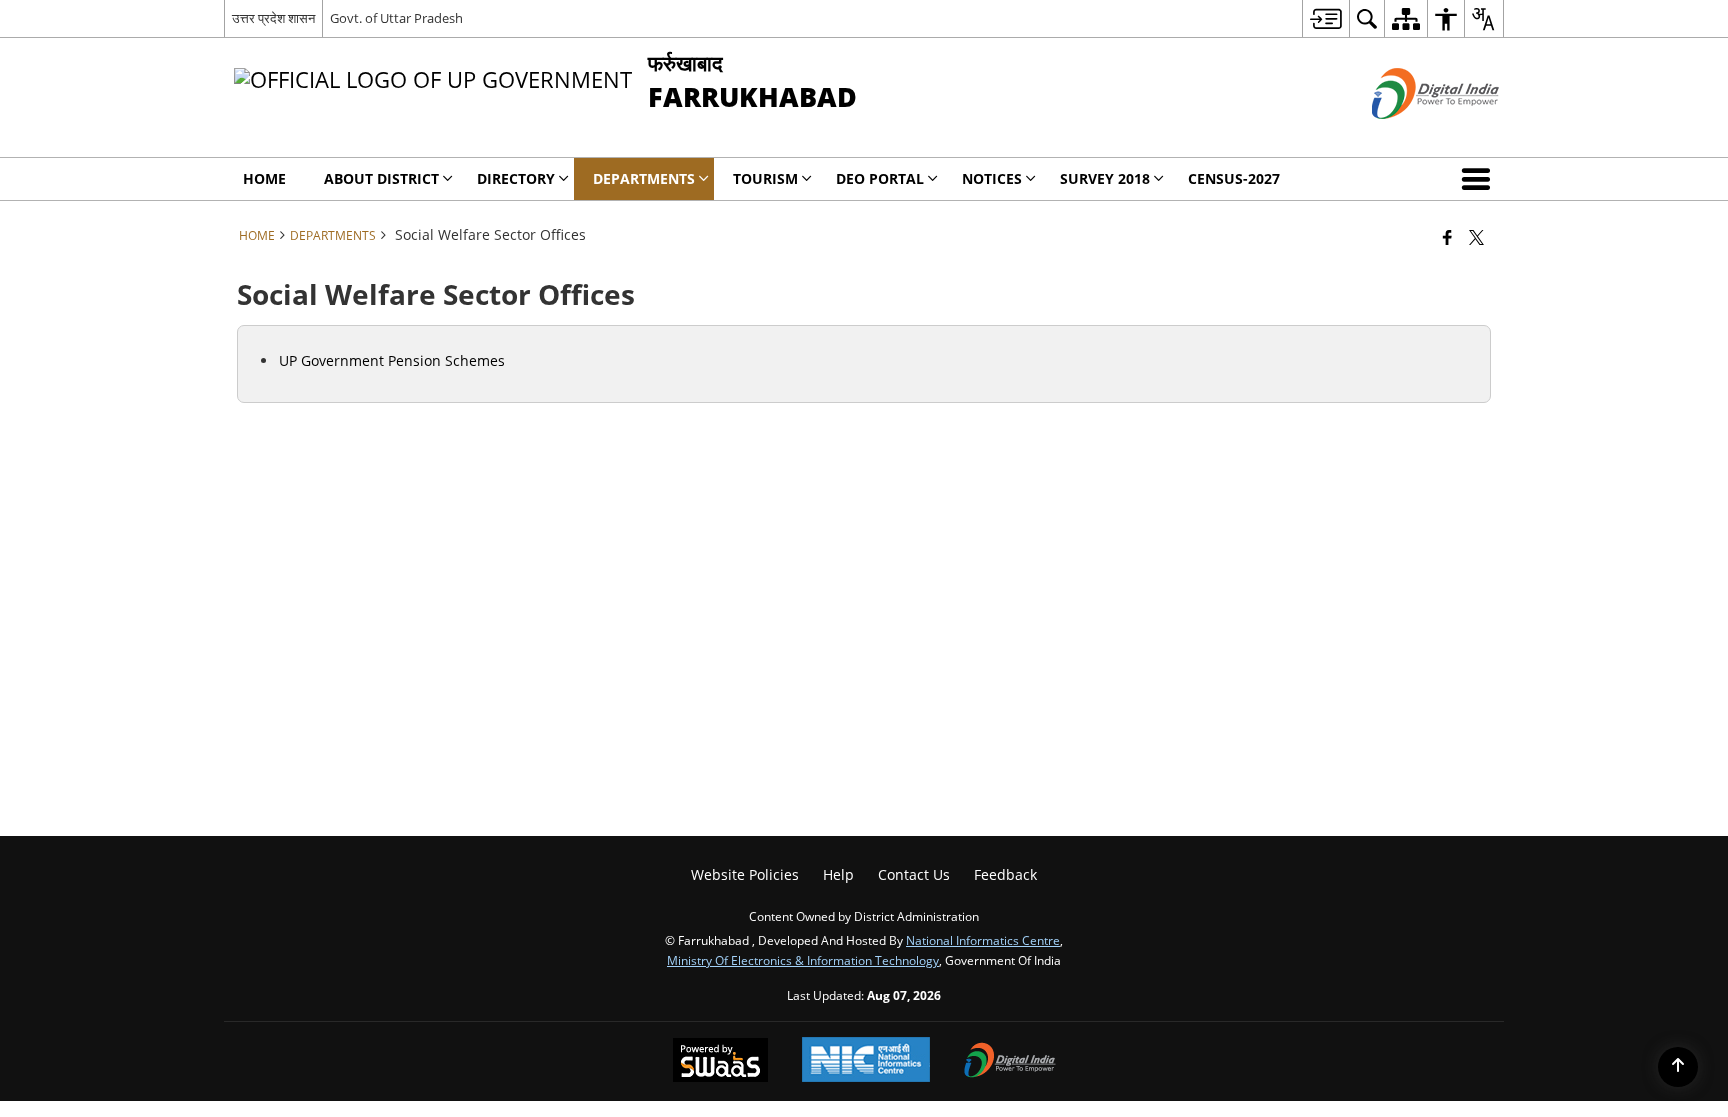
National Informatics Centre (983, 940)
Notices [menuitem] (992, 178)
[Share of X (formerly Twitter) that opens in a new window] (1476, 237)
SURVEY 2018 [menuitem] (1105, 178)
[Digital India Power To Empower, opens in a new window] (1010, 1062)
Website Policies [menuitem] (745, 874)
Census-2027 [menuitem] (1234, 178)
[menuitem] (1325, 18)
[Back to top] (1678, 1067)
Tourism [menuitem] (765, 178)
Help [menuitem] (838, 874)
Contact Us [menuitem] (914, 874)
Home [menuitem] (264, 178)
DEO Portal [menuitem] (880, 178)
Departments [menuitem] (644, 178)
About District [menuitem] (381, 178)
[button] (1480, 179)
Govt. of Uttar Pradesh (396, 18)
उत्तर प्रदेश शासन (273, 18)
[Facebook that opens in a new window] (1447, 237)
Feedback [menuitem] (1005, 874)
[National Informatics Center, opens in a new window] (866, 1061)
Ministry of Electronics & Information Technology (803, 960)
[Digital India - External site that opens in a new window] (1410, 135)
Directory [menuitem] (516, 178)
